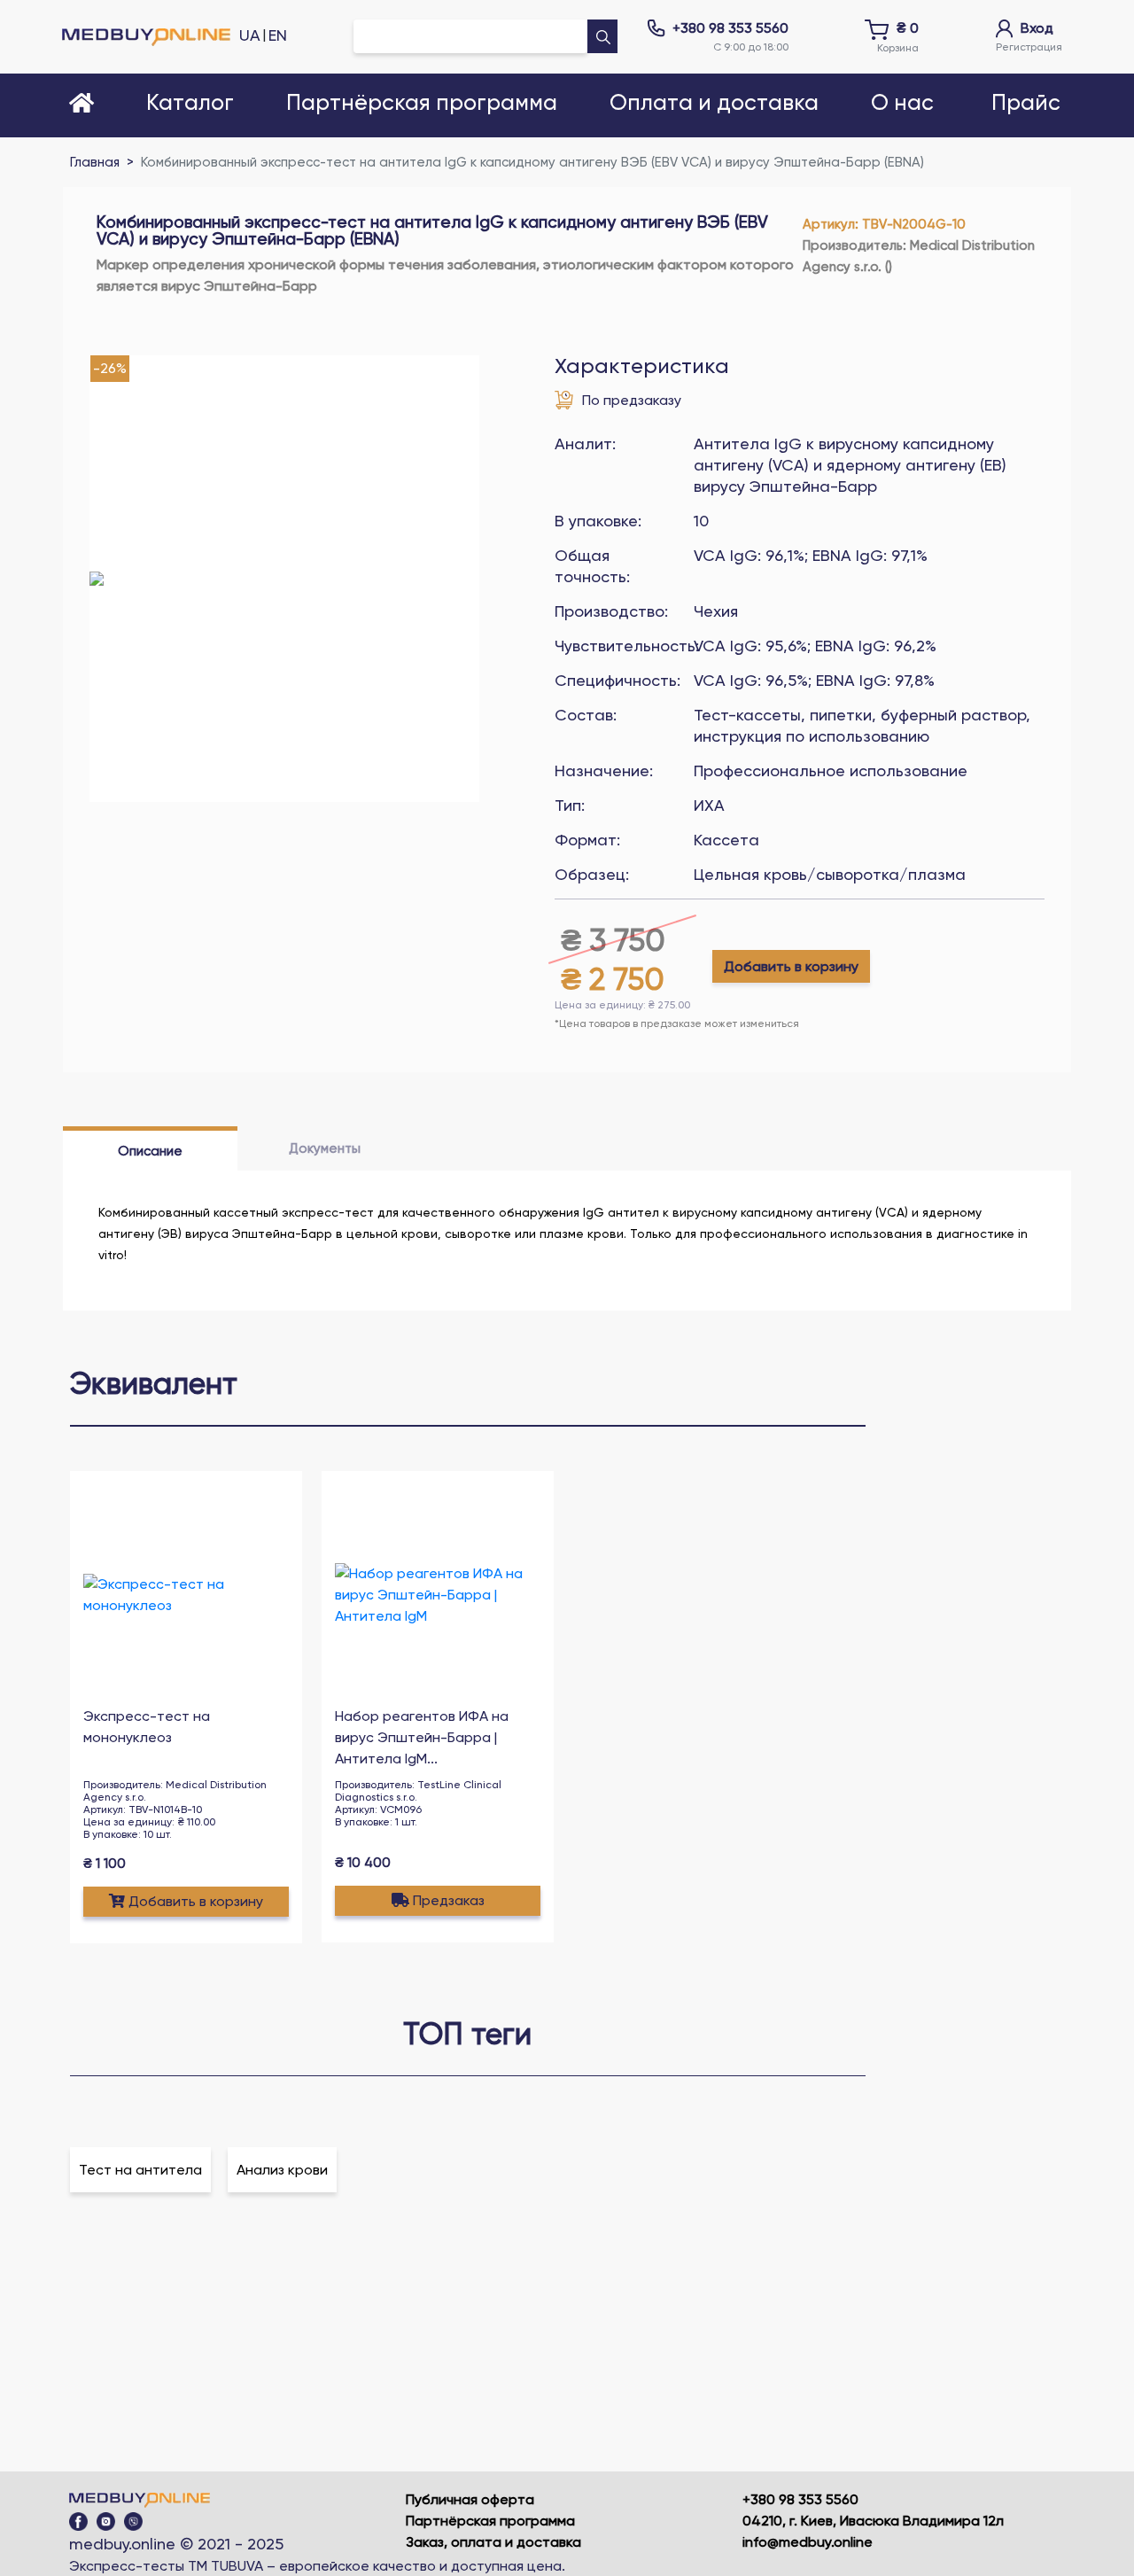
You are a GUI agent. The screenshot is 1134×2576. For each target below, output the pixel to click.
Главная (95, 162)
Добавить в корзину (791, 966)
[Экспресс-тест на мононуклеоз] (186, 1595)
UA (250, 35)
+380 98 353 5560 (730, 28)
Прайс (1026, 103)
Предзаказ (449, 1900)
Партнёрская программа (490, 2521)
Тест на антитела (140, 2170)
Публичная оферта (470, 2499)
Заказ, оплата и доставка (493, 2542)
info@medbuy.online (808, 2542)
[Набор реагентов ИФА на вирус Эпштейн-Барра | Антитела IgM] (438, 1595)
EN (278, 35)
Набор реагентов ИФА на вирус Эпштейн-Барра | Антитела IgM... (422, 1737)
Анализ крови (282, 2170)
